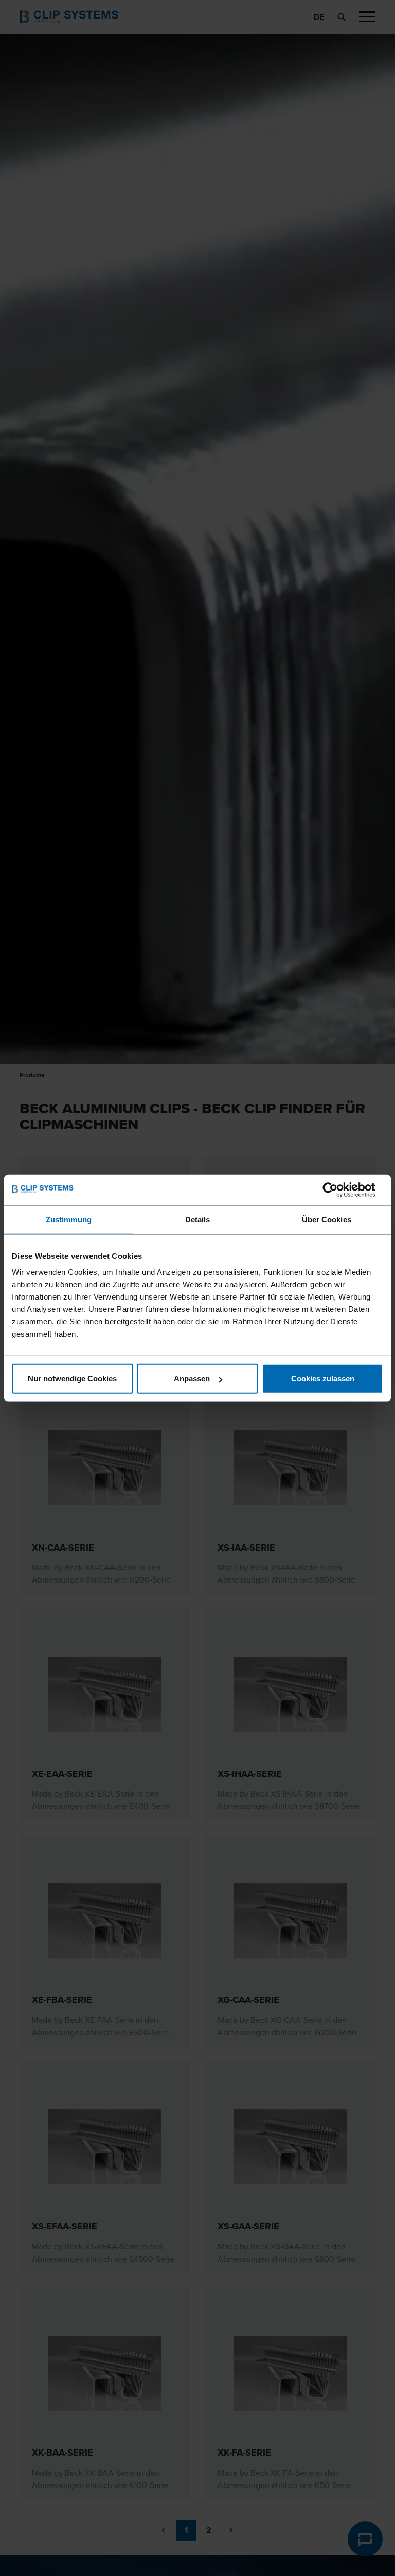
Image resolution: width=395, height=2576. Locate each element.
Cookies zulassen (323, 1379)
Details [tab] (198, 1219)
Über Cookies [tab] (327, 1219)
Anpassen (192, 1379)
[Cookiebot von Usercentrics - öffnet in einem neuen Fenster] (338, 1189)
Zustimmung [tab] (69, 1219)
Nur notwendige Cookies (72, 1379)
